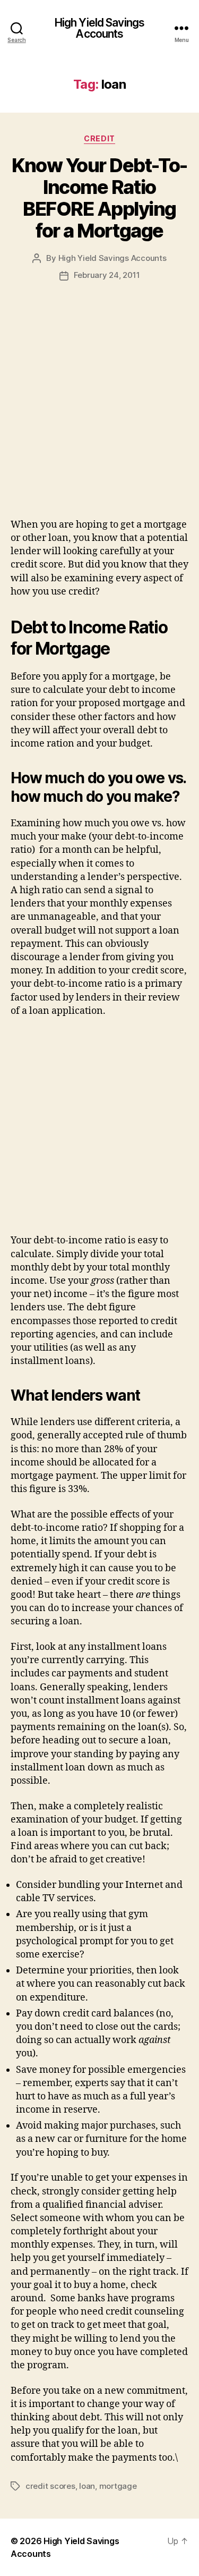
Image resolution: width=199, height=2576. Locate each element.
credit (99, 138)
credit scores (50, 2486)
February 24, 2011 (107, 275)
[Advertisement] (99, 413)
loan (87, 2486)
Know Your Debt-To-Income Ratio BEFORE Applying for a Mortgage (99, 198)
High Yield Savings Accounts (99, 28)
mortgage (118, 2486)
